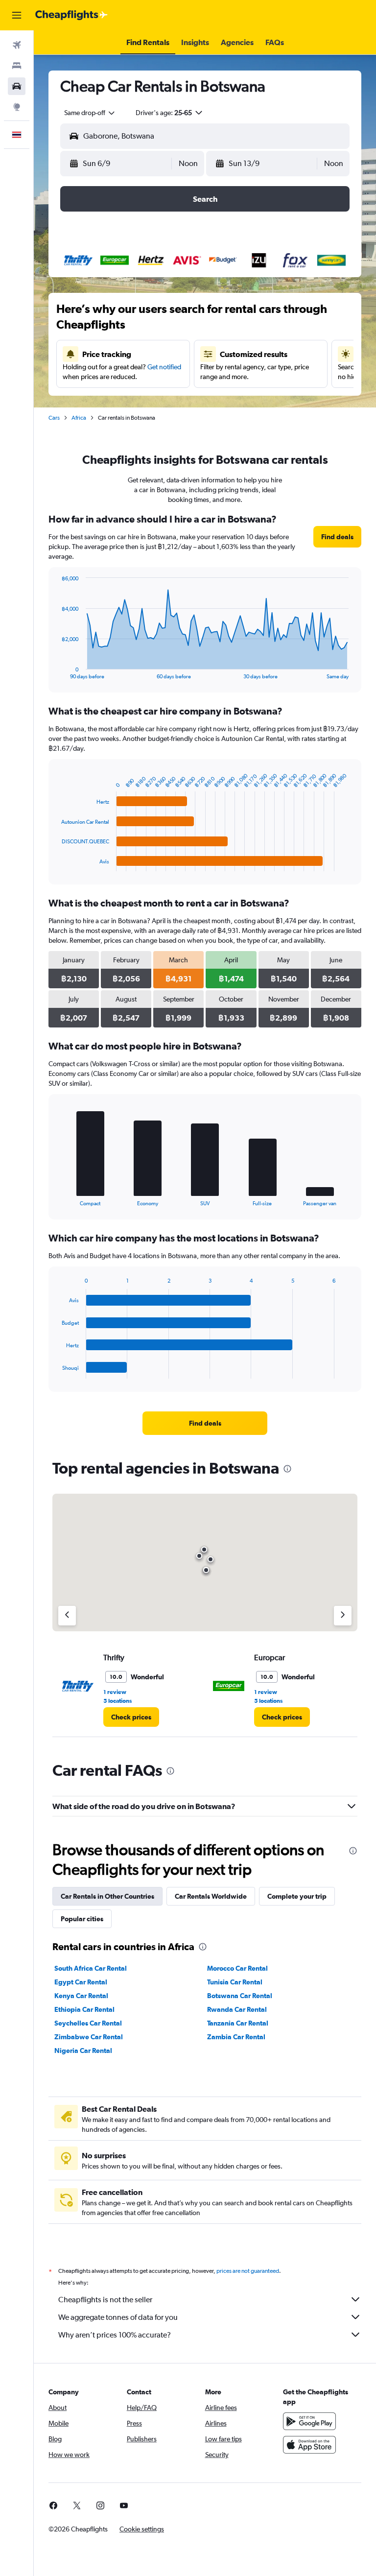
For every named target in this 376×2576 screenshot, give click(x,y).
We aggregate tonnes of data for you (118, 2317)
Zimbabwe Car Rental (89, 2037)
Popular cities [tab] (82, 1919)
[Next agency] (343, 1616)
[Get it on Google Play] (309, 2421)
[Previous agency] (67, 1616)
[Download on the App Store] (309, 2445)
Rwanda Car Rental (237, 2009)
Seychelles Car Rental (88, 2023)
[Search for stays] (17, 66)
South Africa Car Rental (91, 1968)
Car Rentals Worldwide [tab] (211, 1896)
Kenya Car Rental (81, 1996)
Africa (79, 418)
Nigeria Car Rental (83, 2051)
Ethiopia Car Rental (84, 2009)
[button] (17, 15)
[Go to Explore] (17, 107)
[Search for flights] (17, 45)
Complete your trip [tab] (297, 1896)
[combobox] (90, 113)
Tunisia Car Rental (235, 1982)
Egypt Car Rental (81, 1982)
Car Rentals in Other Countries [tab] (107, 1896)
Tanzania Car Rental (238, 2023)
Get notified (164, 367)
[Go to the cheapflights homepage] (71, 15)
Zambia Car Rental (236, 2037)
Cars (54, 418)
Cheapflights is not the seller (105, 2300)
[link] (337, 537)
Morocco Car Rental (237, 1968)
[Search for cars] (17, 86)
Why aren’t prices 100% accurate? (115, 2335)
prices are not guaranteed (248, 2271)
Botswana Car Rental (240, 1996)
